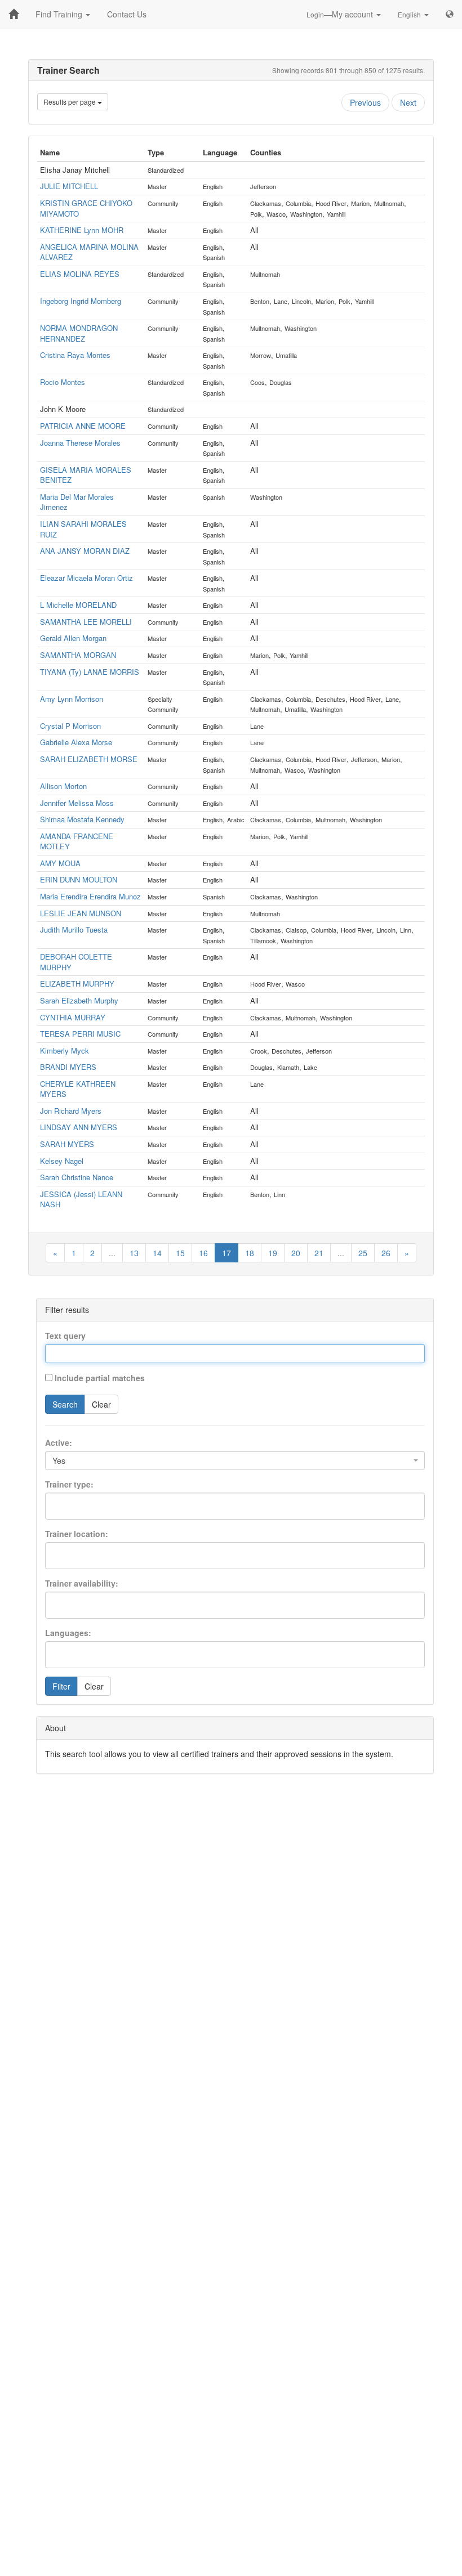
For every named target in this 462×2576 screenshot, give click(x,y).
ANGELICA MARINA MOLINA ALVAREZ (89, 252)
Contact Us (127, 14)
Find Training (60, 14)
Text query (65, 1336)
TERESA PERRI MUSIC (80, 1034)
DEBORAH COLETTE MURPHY (76, 962)
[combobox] (235, 1461)
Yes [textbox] (59, 1461)
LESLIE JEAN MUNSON (81, 913)
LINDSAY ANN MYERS (79, 1127)
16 (203, 1253)
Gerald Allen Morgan (73, 638)
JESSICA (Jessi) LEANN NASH (81, 1199)
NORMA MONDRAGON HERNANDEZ (79, 333)
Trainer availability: (82, 1583)
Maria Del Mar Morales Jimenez (77, 502)
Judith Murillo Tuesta (74, 929)
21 (319, 1253)
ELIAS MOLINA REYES (80, 274)
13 (134, 1253)
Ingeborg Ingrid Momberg (81, 301)
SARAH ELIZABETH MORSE (89, 759)
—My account (341, 14)
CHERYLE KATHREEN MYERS (78, 1089)
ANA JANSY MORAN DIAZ (85, 551)
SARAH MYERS (67, 1144)
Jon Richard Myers (71, 1111)
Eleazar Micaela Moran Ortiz (86, 578)
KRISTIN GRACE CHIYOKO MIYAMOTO (86, 208)
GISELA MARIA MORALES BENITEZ (86, 475)
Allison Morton (63, 786)
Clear (101, 1404)
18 (250, 1253)
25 (363, 1253)
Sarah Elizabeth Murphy (79, 1000)
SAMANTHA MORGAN (78, 655)
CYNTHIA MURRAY (73, 1017)
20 (296, 1253)
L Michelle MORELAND (78, 605)
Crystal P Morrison (70, 726)
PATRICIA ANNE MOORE (83, 426)
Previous (365, 102)
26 (386, 1253)
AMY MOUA (60, 863)
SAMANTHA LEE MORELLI (86, 622)
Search (65, 1404)
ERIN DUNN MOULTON (79, 879)
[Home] (14, 14)
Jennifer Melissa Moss (77, 803)
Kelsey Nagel (62, 1161)
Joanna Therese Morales (80, 443)
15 (180, 1253)
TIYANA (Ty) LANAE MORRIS (90, 672)
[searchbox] (68, 1502)
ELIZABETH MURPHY (77, 984)
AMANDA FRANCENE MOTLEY (77, 841)
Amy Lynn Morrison (72, 699)
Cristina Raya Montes (75, 355)
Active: (59, 1442)
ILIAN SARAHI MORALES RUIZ (83, 529)
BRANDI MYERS (68, 1067)
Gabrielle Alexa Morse (76, 742)
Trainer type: (69, 1484)
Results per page (70, 102)
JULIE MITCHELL (69, 186)
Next (408, 102)
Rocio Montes (63, 382)
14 (157, 1253)
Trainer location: (77, 1534)
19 (273, 1253)
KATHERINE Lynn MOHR (82, 230)
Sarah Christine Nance (77, 1177)
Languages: (68, 1633)
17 (226, 1253)
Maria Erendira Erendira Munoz (90, 896)
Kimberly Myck (65, 1050)
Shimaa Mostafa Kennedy (82, 819)
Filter (61, 1686)
